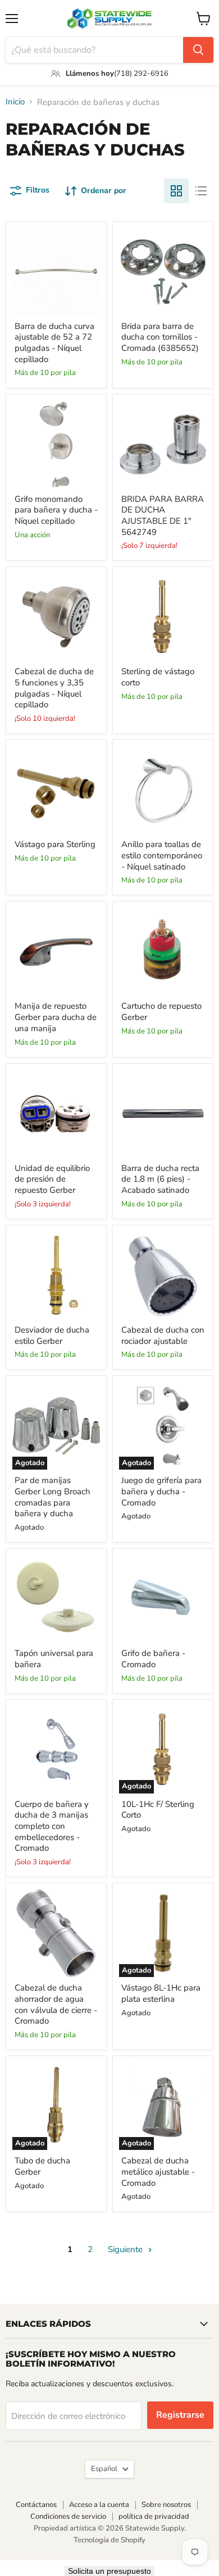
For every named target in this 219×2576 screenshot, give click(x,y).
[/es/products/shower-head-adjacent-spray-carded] (163, 1275)
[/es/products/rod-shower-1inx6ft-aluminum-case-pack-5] (163, 1114)
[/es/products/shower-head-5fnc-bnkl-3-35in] (56, 617)
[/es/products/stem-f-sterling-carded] (56, 790)
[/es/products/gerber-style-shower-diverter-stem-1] (56, 1275)
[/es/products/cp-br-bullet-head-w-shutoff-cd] (56, 1933)
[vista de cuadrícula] (176, 191)
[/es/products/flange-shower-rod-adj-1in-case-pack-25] (163, 445)
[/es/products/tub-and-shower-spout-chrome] (163, 1599)
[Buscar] (198, 50)
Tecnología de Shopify (109, 2540)
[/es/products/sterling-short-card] (163, 617)
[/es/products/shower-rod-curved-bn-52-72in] (56, 272)
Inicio (15, 102)
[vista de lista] (201, 191)
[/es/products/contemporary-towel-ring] (163, 790)
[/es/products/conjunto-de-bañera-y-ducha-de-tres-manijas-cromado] (56, 1750)
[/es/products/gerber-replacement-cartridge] (163, 951)
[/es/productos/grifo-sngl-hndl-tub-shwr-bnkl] (56, 445)
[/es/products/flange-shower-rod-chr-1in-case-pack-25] (163, 272)
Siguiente (126, 2249)
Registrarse (180, 2415)
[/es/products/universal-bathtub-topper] (56, 1599)
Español (104, 2469)
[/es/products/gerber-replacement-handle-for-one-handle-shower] (56, 951)
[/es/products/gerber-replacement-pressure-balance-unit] (56, 1114)
